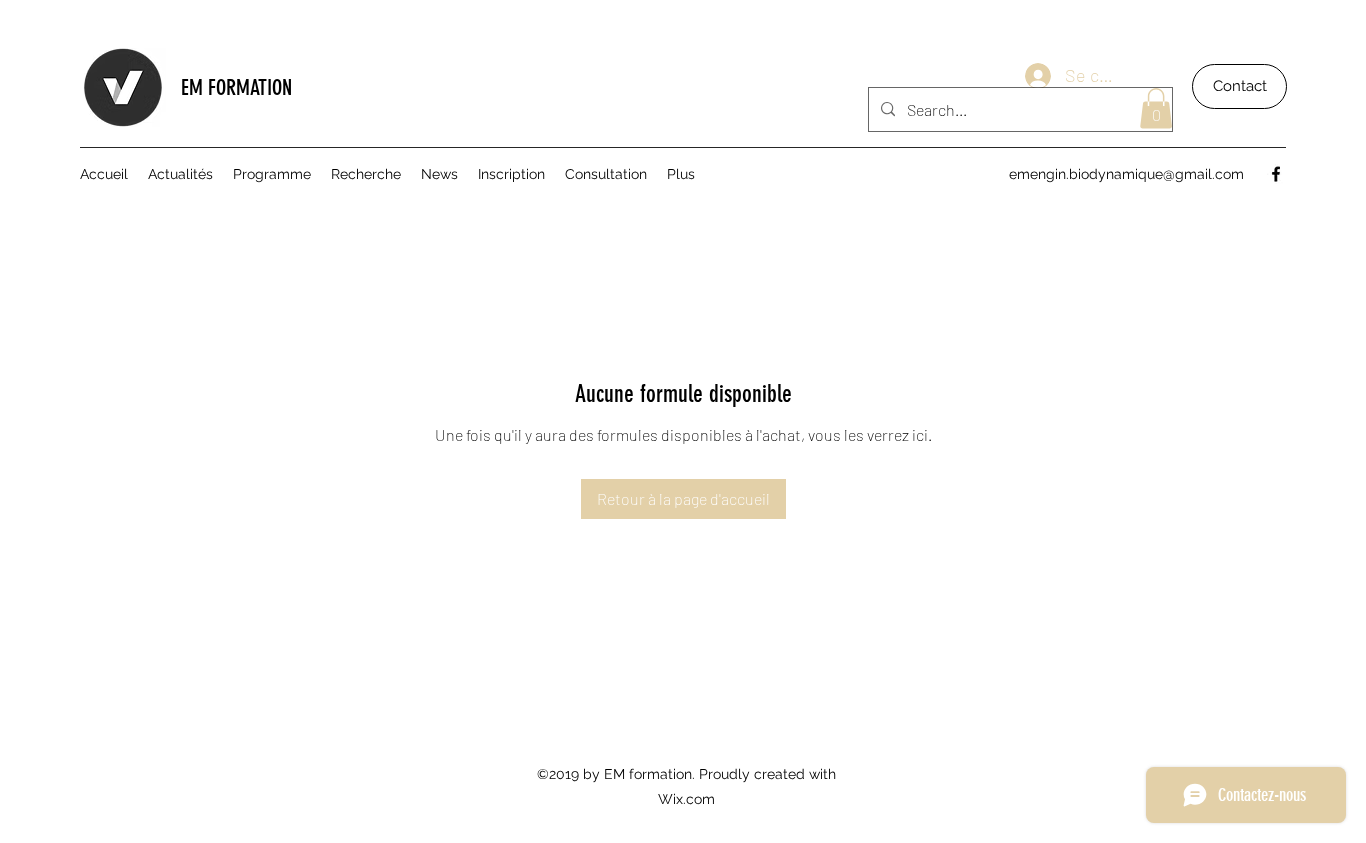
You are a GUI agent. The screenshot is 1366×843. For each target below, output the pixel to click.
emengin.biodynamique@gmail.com (1126, 174)
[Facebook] (1276, 174)
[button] (1156, 108)
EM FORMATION (239, 87)
